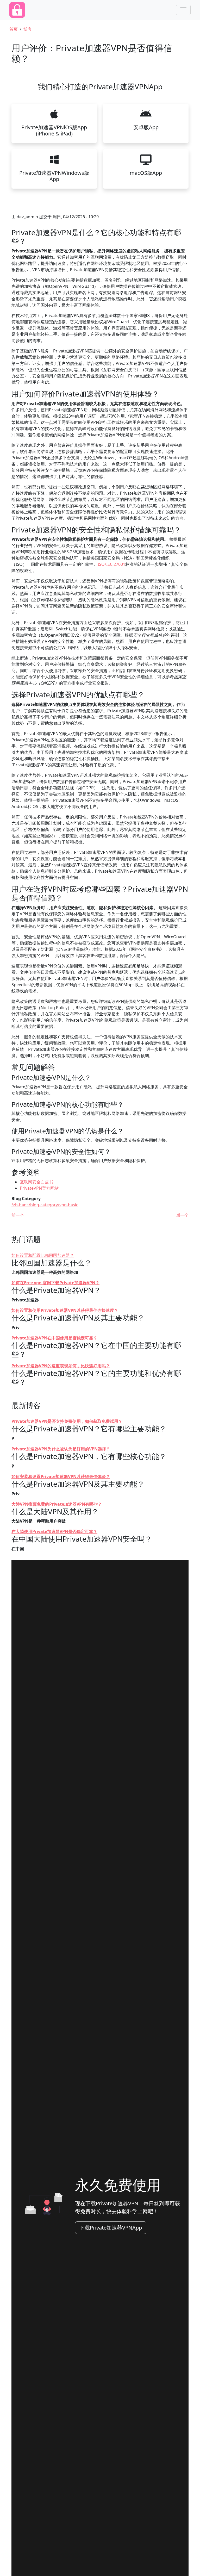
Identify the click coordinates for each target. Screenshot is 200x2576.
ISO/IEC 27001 (111, 564)
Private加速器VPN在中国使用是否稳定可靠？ (54, 1338)
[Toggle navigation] (183, 10)
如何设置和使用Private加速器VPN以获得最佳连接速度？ (65, 1310)
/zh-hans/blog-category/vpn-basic (45, 1205)
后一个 (182, 1215)
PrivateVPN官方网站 (39, 1188)
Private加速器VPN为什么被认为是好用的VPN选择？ (61, 1449)
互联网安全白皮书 (36, 1182)
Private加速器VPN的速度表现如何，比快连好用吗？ (61, 1366)
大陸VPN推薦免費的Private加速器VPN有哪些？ (57, 1504)
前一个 (18, 1215)
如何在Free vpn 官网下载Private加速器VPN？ (55, 1283)
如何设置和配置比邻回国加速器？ (43, 1255)
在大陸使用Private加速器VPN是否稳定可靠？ (54, 1531)
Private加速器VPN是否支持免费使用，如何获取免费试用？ (67, 1421)
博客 (28, 29)
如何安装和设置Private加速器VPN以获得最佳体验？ (61, 1476)
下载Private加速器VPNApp (111, 2228)
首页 (14, 29)
